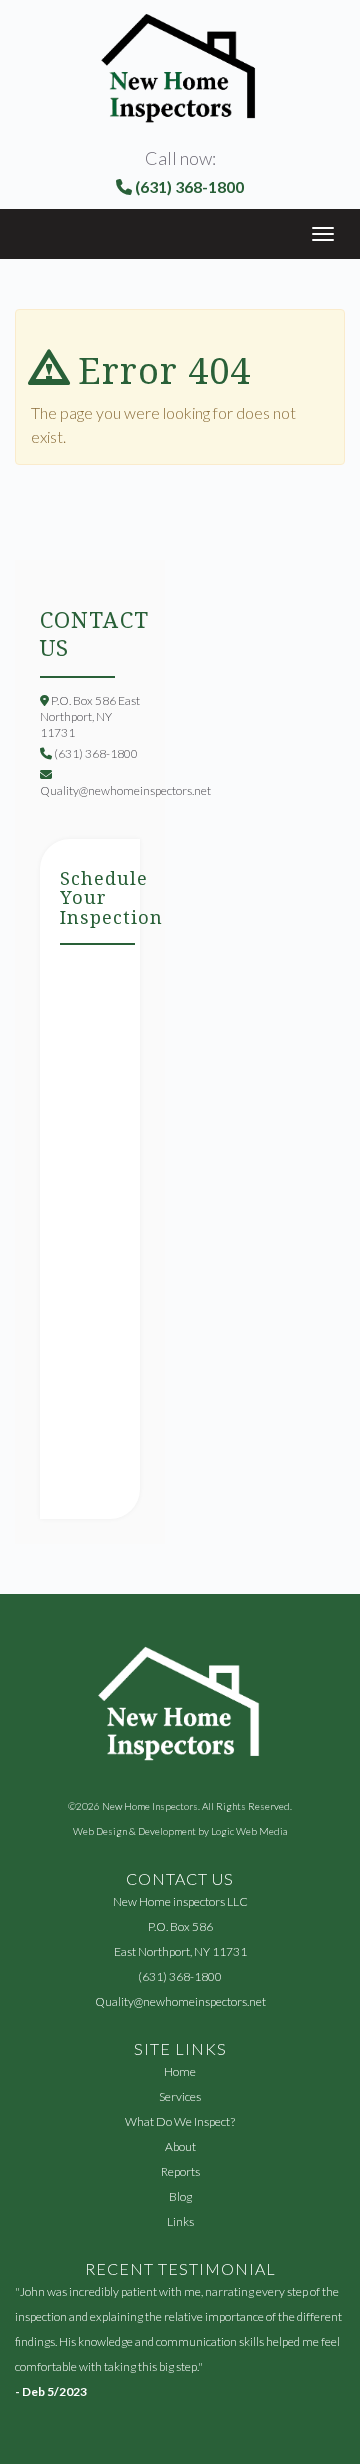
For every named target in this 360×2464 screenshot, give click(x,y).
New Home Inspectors (150, 1806)
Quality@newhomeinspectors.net (180, 2001)
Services (180, 2096)
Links (180, 2221)
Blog (180, 2196)
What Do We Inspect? (180, 2121)
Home (180, 2071)
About (180, 2146)
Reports (180, 2171)
